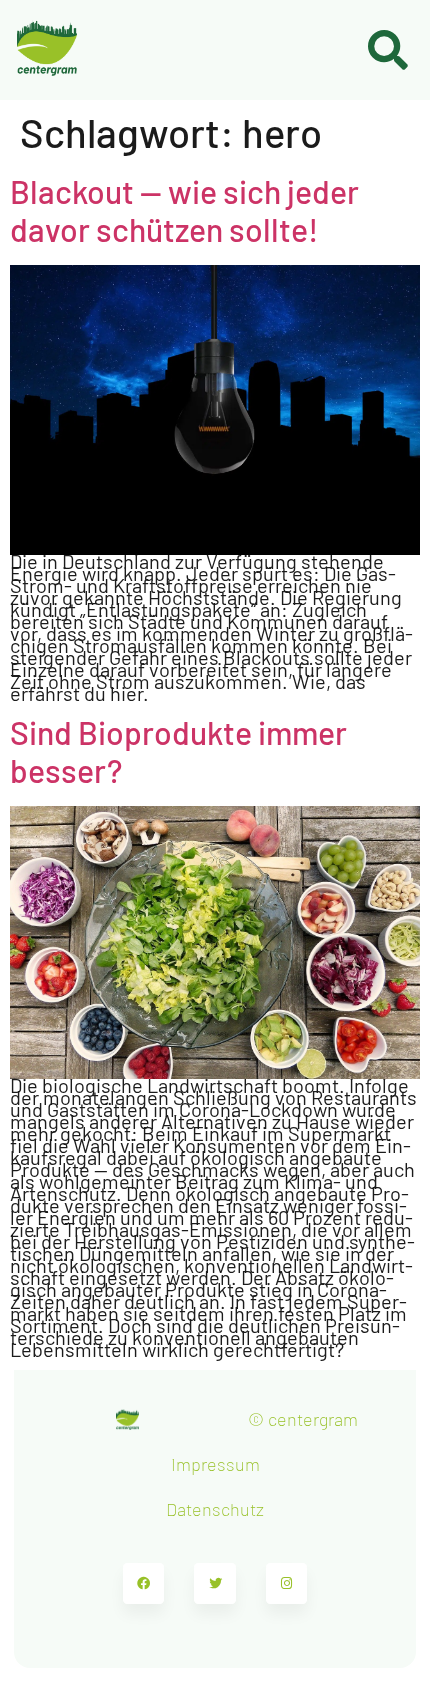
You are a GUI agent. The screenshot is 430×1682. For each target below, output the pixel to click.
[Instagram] (287, 1584)
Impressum (215, 1464)
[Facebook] (144, 1584)
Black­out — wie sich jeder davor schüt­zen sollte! (184, 210)
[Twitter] (215, 1584)
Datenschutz (215, 1509)
